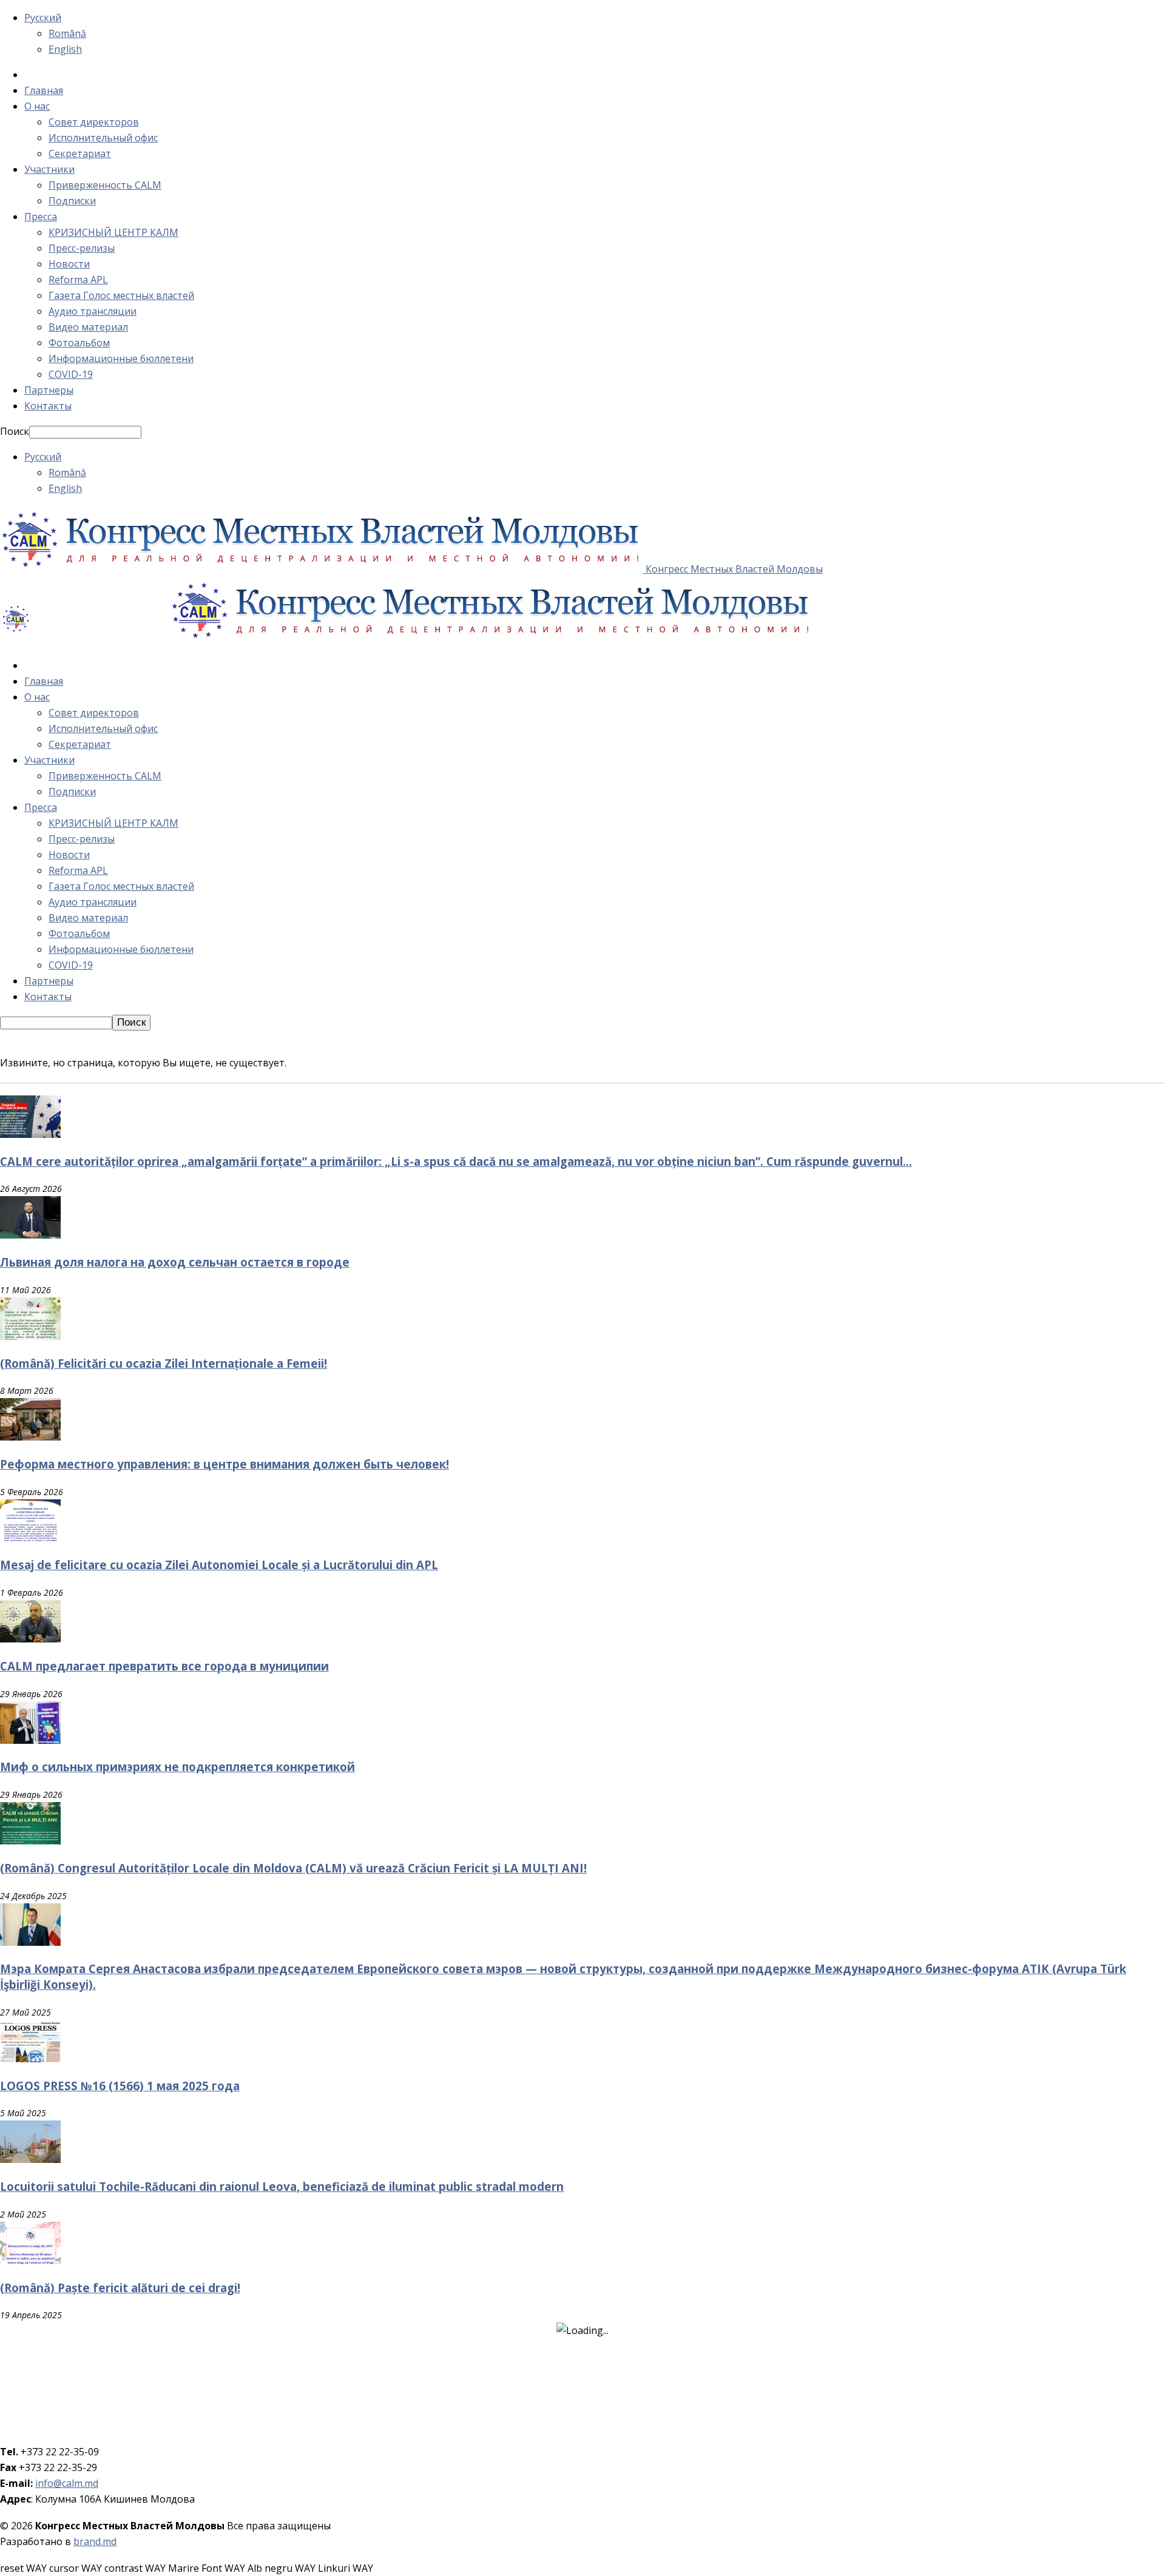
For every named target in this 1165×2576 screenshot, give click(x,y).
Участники (49, 169)
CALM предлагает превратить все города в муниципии (164, 1666)
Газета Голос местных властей (121, 295)
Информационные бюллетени (121, 358)
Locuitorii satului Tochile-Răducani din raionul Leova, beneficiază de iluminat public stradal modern (282, 2186)
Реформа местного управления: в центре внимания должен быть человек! (225, 1464)
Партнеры (49, 390)
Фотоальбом (79, 343)
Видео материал (88, 327)
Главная (44, 90)
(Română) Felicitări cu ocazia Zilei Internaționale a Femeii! (164, 1363)
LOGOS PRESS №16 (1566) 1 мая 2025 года (120, 2086)
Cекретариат (80, 153)
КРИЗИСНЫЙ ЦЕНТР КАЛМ (113, 232)
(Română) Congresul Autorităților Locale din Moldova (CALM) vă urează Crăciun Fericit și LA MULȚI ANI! (293, 1868)
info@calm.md (67, 2483)
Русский (43, 18)
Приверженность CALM (105, 185)
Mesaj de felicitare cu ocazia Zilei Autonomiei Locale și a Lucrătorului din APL (219, 1565)
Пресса (41, 217)
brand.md (95, 2541)
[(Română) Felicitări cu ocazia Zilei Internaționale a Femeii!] (30, 1336)
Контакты (48, 406)
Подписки (72, 201)
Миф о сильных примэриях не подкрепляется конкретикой (177, 1767)
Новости (69, 264)
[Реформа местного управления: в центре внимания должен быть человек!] (30, 1437)
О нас (37, 106)
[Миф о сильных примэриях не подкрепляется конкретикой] (30, 1740)
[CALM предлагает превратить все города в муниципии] (30, 1639)
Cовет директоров (94, 122)
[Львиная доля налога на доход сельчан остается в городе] (30, 1235)
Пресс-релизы (82, 248)
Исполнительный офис (103, 138)
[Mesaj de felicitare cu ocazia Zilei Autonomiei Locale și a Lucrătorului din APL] (30, 1538)
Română (67, 33)
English (65, 49)
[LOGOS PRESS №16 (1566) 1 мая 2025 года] (30, 2059)
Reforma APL (78, 280)
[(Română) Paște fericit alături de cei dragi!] (30, 2261)
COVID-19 (71, 374)
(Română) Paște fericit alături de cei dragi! (120, 2288)
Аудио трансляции (93, 311)
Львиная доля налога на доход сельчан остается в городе (175, 1262)
